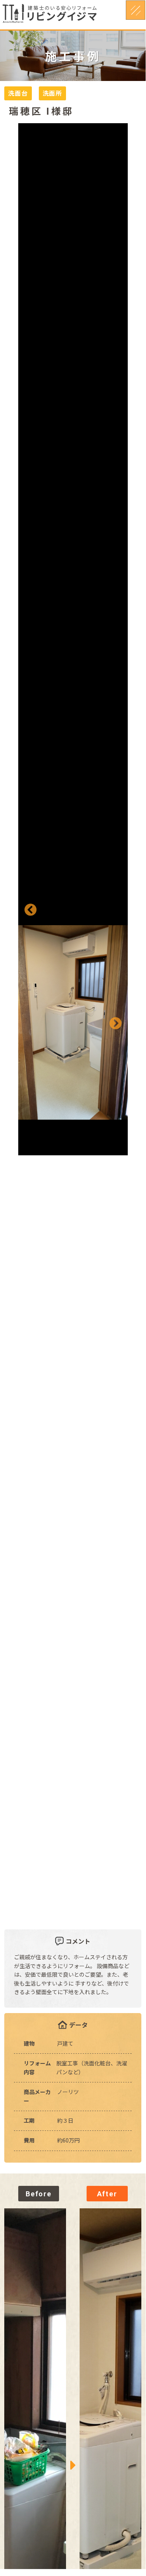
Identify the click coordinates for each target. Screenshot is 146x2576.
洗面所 (52, 93)
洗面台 (18, 93)
